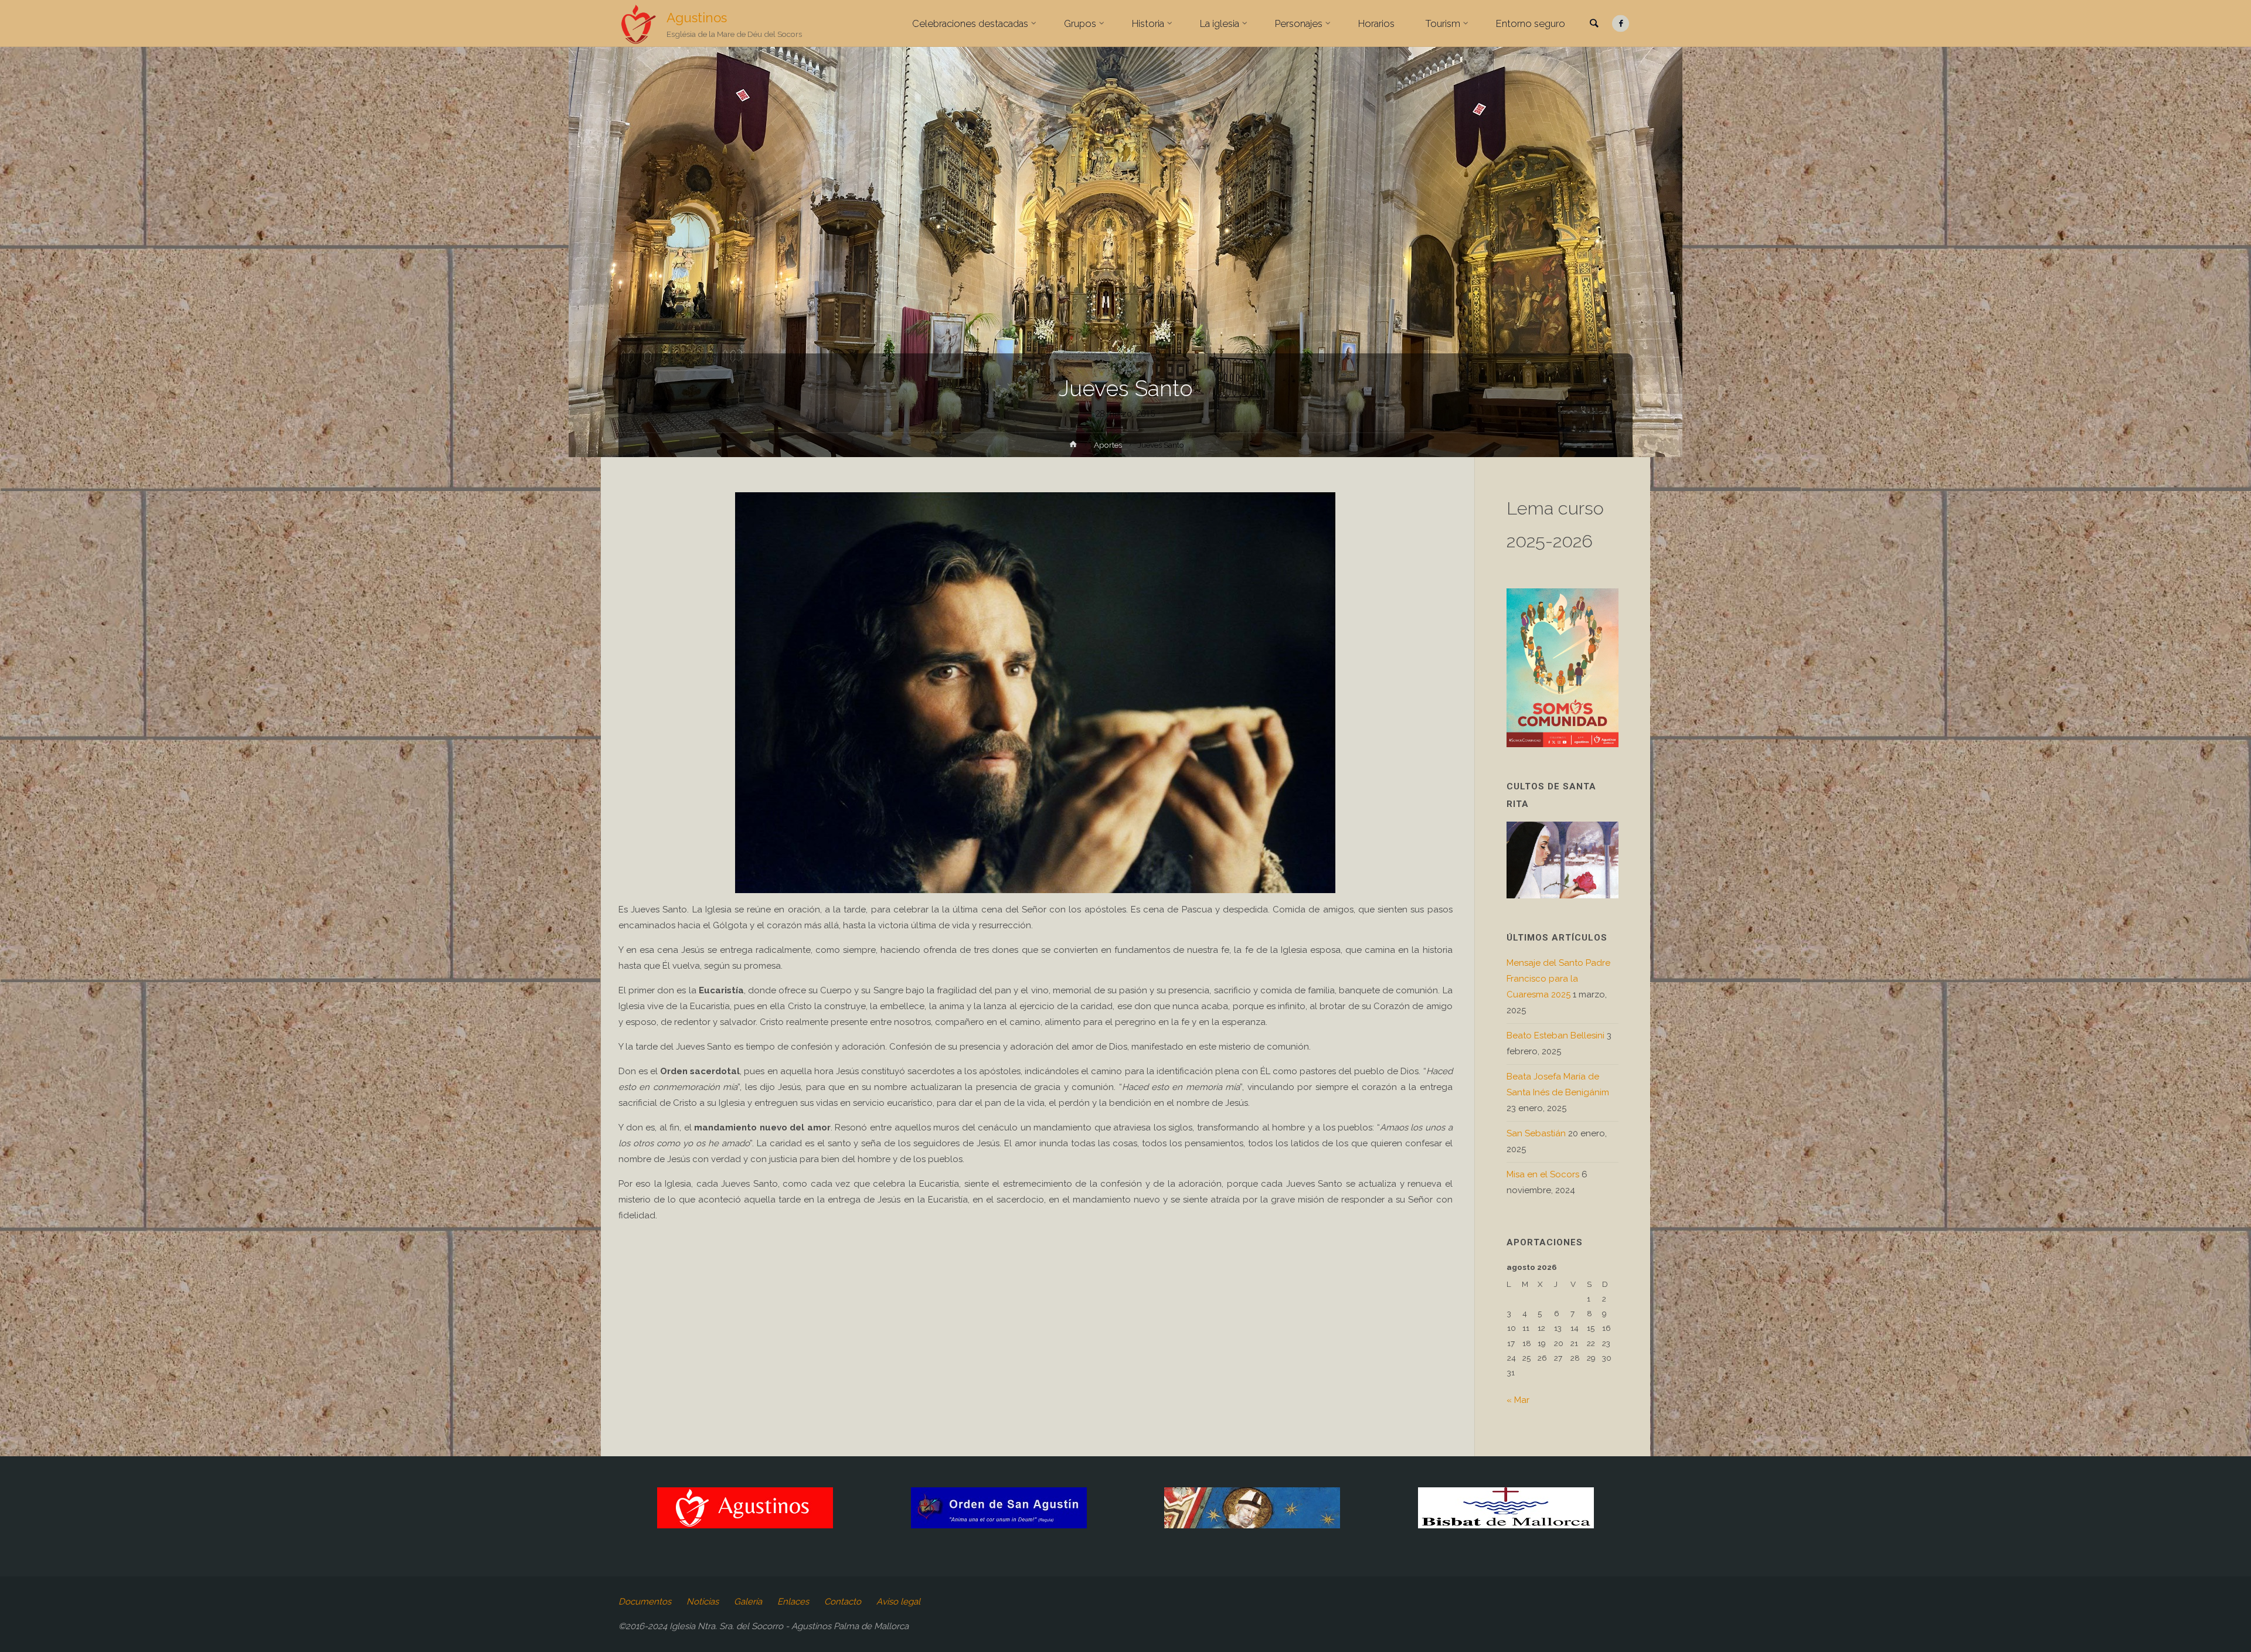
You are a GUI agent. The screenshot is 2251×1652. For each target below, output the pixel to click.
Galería (748, 1602)
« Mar (1518, 1400)
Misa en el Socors (1543, 1174)
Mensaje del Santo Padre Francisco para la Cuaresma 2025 (1558, 979)
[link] (1594, 24)
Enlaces (793, 1602)
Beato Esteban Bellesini (1555, 1036)
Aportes (1108, 445)
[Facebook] (1621, 24)
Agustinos (697, 18)
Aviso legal (898, 1602)
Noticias (703, 1602)
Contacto (843, 1602)
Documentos (645, 1602)
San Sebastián (1536, 1133)
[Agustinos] (638, 23)
